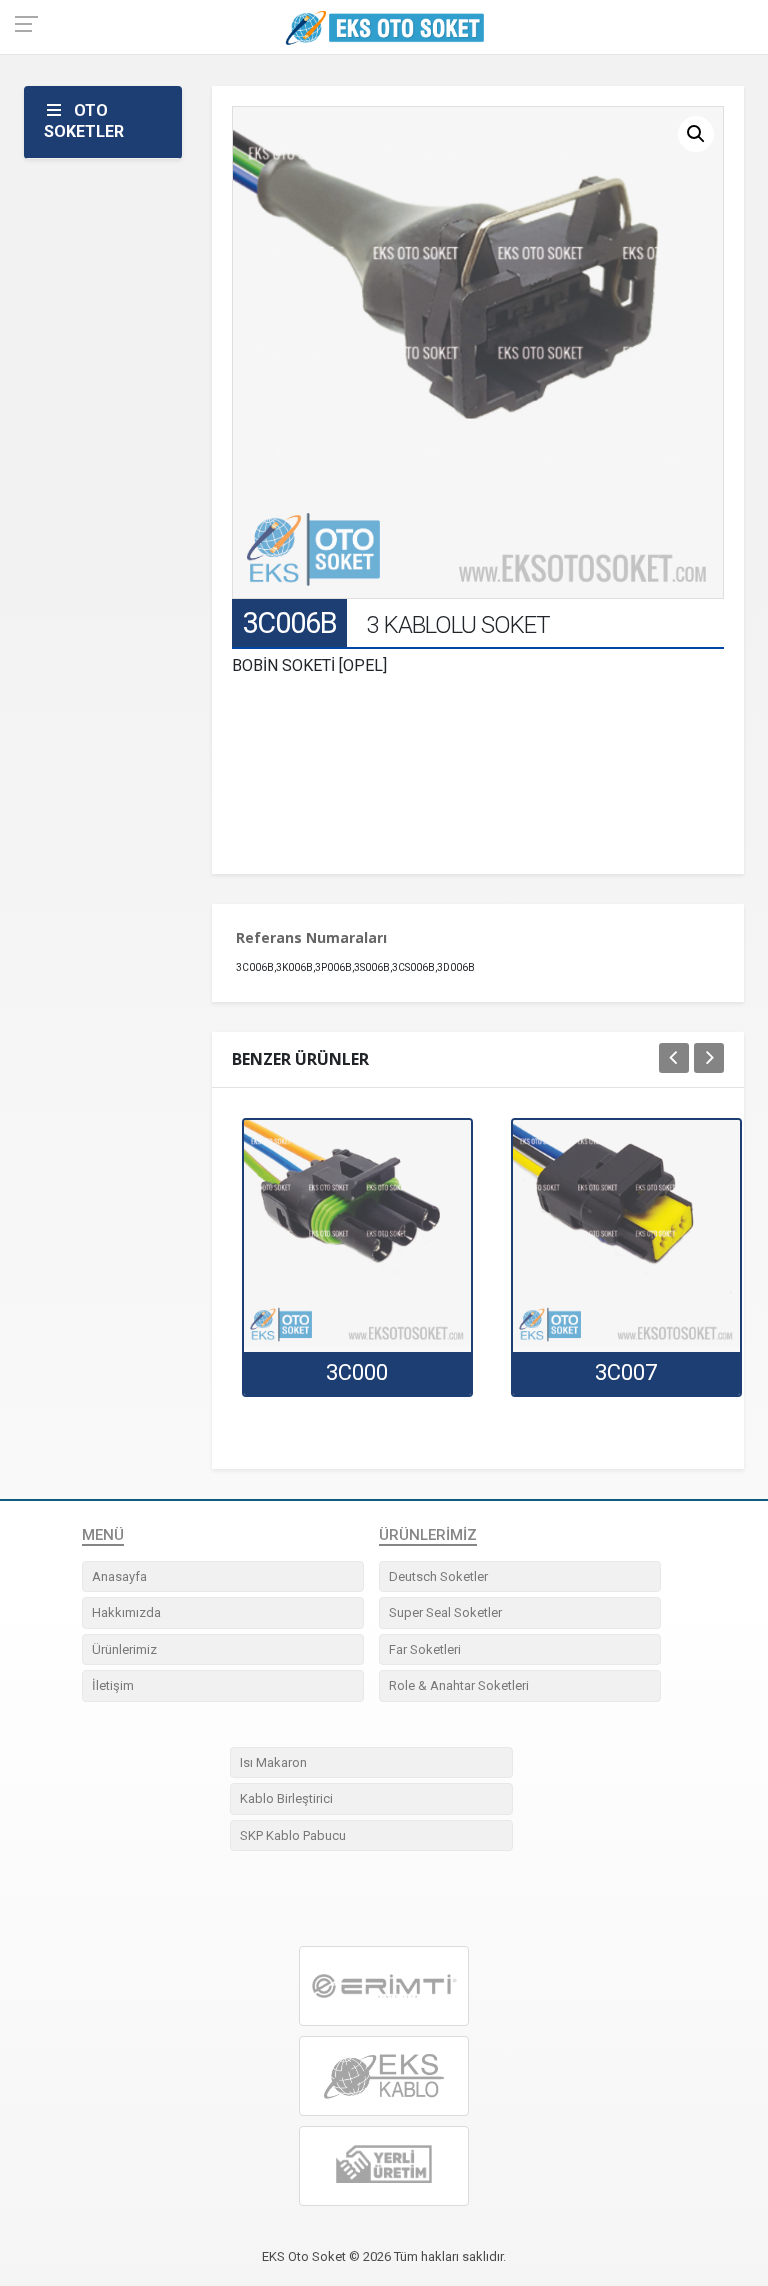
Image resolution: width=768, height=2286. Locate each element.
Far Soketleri (425, 1649)
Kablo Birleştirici (286, 1798)
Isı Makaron (273, 1762)
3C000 (357, 1372)
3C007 (626, 1372)
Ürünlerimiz (124, 1649)
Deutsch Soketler (438, 1576)
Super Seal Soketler (445, 1612)
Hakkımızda (126, 1612)
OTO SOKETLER (84, 121)
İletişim (113, 1685)
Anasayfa (119, 1576)
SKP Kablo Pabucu (293, 1835)
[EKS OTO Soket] (384, 2077)
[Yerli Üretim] (384, 2166)
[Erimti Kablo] (384, 1986)
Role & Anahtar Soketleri (459, 1685)
